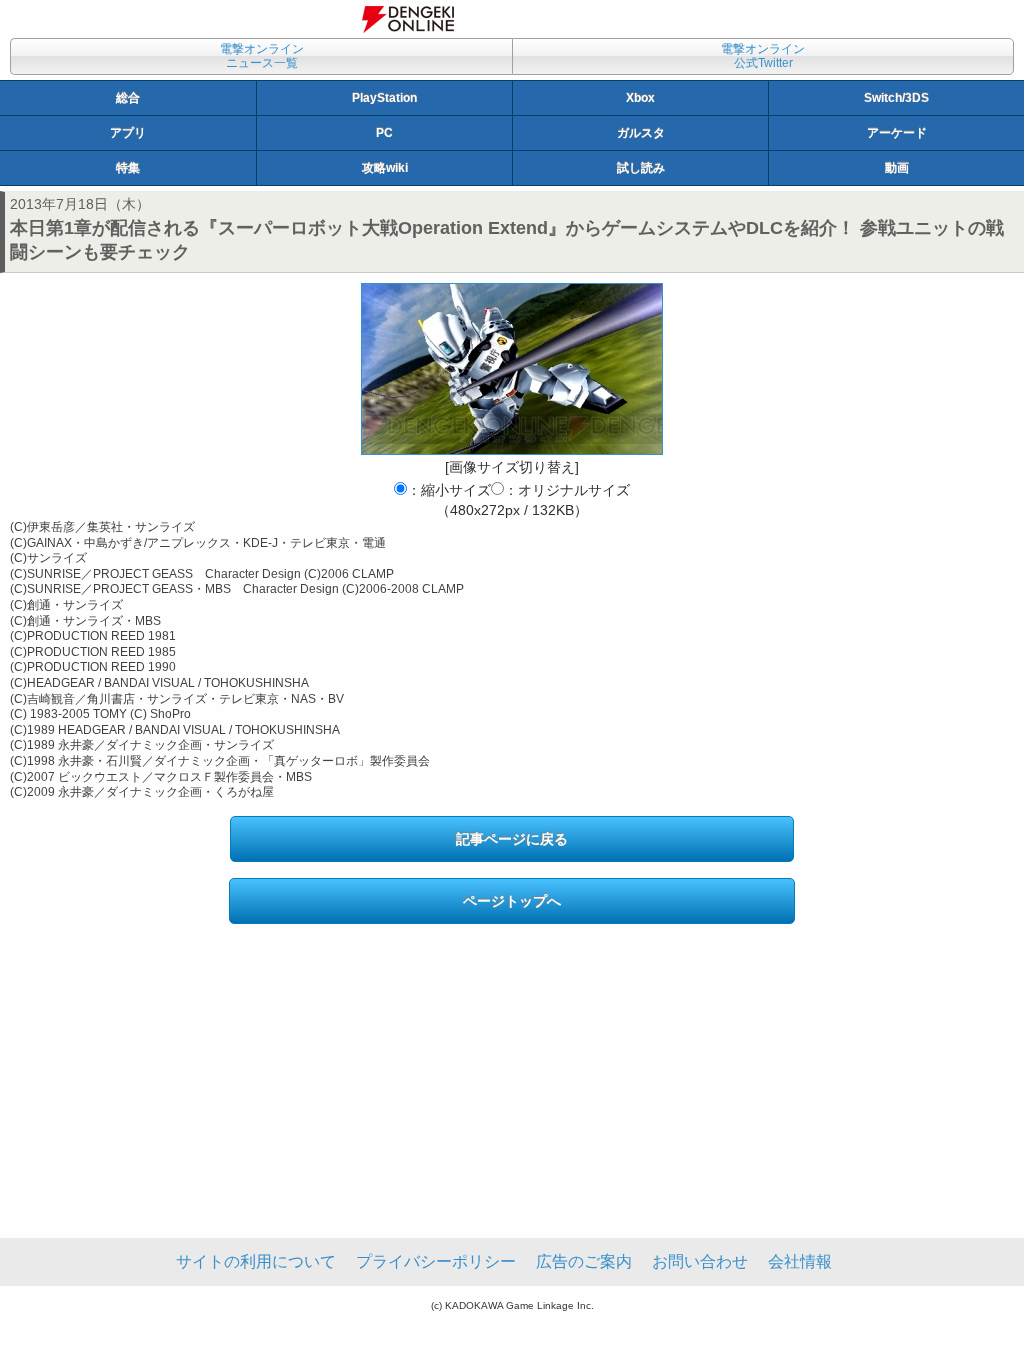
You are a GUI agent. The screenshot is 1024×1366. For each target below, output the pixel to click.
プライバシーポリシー (436, 1261)
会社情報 (800, 1261)
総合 (128, 98)
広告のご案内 (584, 1261)
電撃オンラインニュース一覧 (262, 56)
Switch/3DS (896, 98)
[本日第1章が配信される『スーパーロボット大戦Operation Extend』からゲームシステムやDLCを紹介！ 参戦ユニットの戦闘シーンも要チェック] (512, 369)
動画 (897, 168)
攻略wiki (385, 168)
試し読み (641, 168)
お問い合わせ (700, 1261)
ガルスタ (641, 133)
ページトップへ (512, 901)
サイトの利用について (256, 1261)
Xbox (640, 98)
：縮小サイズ (449, 490)
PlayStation (384, 98)
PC (384, 133)
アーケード (897, 133)
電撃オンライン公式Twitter (763, 56)
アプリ (128, 133)
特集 (128, 168)
